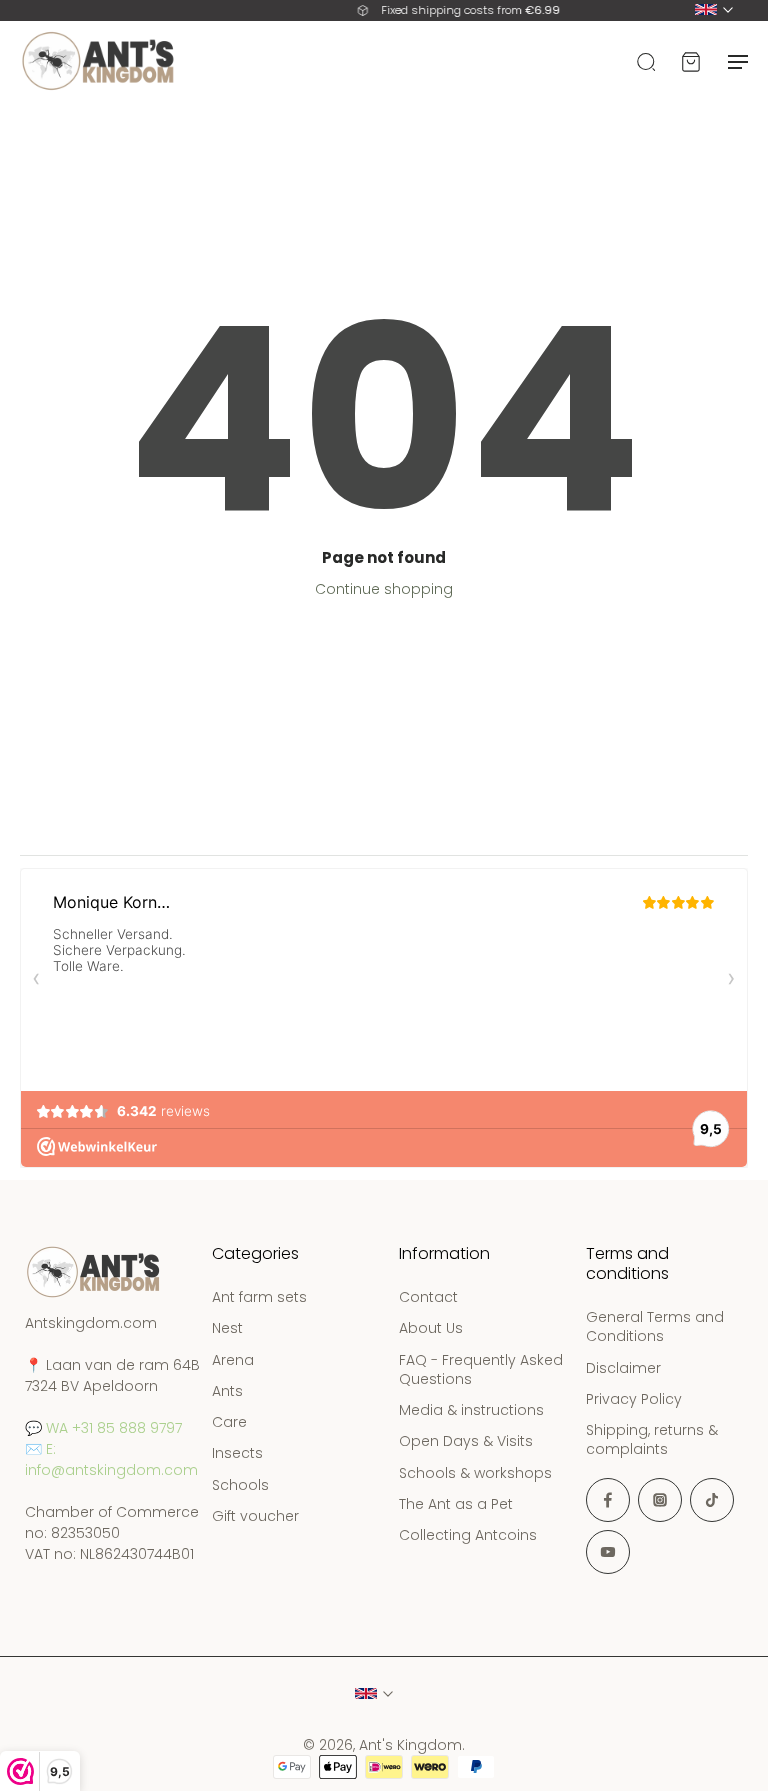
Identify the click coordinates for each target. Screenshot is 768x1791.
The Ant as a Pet (456, 1504)
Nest (227, 1329)
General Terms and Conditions (655, 1327)
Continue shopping (384, 589)
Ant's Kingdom (410, 1745)
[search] (646, 61)
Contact (428, 1297)
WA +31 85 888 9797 (114, 1428)
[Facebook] (608, 1500)
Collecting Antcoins (468, 1535)
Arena (233, 1360)
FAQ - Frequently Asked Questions (481, 1370)
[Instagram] (660, 1500)
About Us (431, 1329)
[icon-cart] (690, 61)
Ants (227, 1391)
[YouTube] (608, 1552)
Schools (240, 1485)
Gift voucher (255, 1516)
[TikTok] (712, 1500)
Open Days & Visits (466, 1442)
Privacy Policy (634, 1399)
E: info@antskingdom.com (111, 1459)
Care (229, 1422)
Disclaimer (623, 1368)
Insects (237, 1454)
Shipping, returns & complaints (652, 1440)
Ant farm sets (259, 1297)
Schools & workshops (475, 1473)
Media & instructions (471, 1410)
